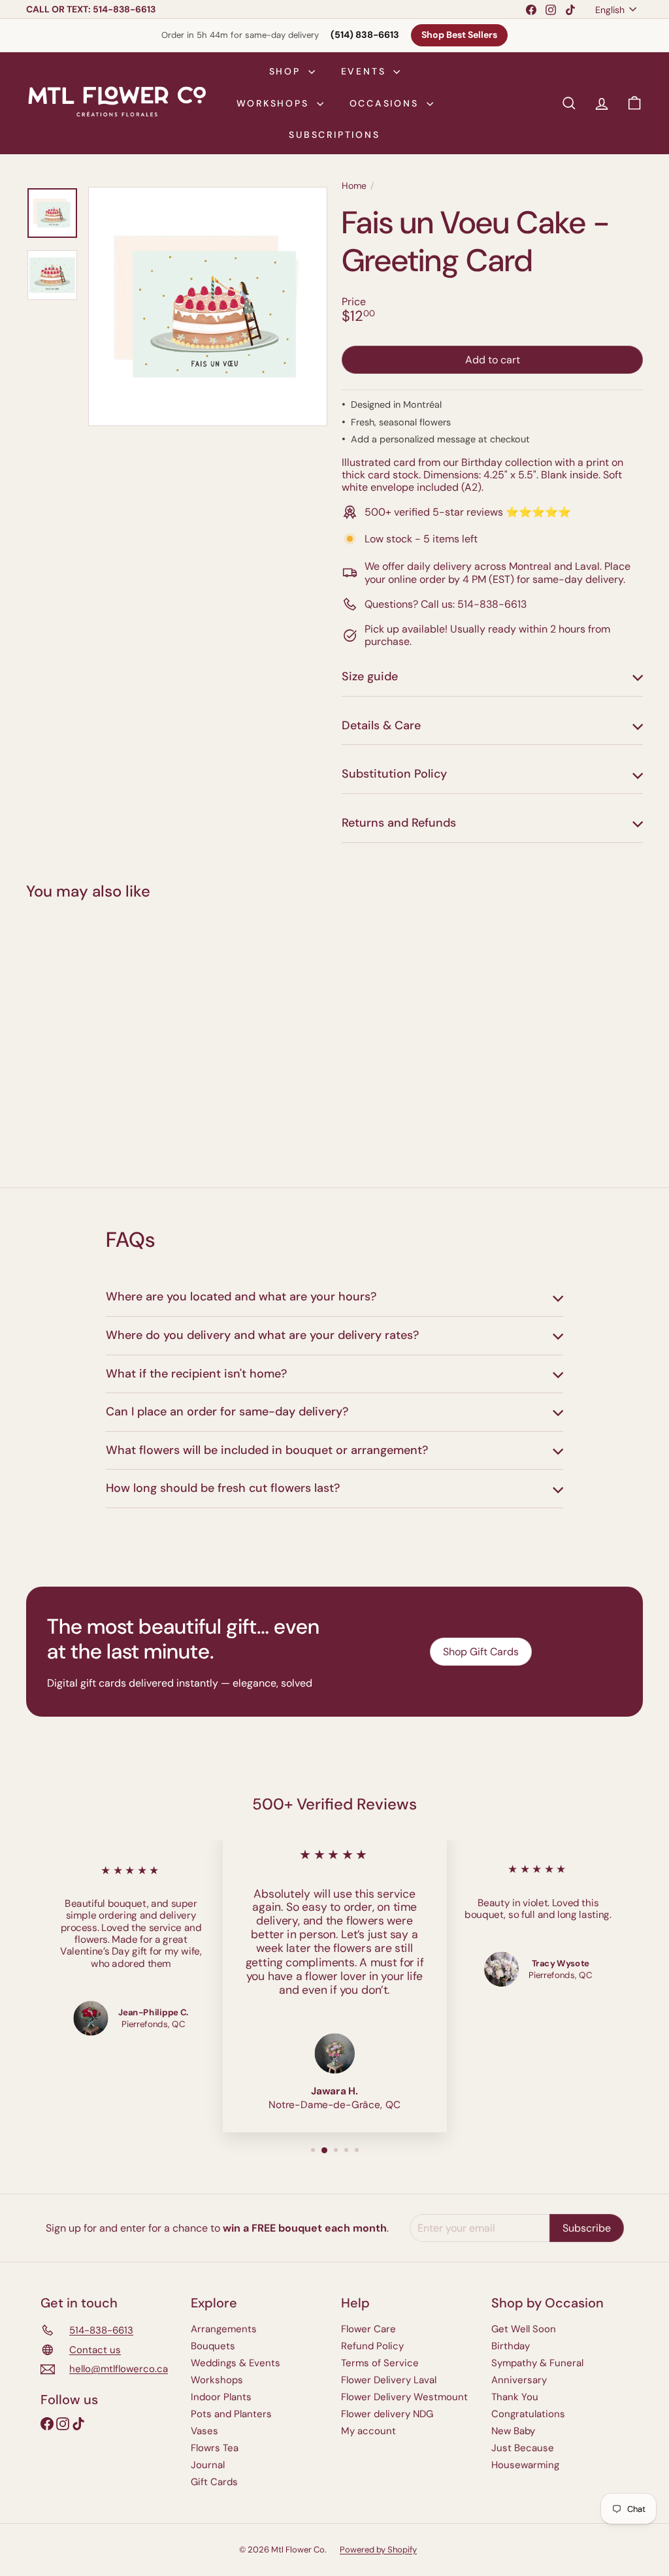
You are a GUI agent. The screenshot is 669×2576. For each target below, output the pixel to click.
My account (368, 2431)
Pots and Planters (231, 2414)
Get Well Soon (524, 2329)
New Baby (513, 2431)
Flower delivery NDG (387, 2414)
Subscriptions (334, 135)
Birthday (511, 2346)
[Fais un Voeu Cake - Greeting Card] (72, 1034)
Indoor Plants (221, 2397)
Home (354, 186)
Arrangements (224, 2329)
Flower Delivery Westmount (404, 2397)
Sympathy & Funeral (537, 2363)
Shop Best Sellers (459, 35)
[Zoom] (208, 306)
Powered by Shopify (378, 2550)
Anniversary (519, 2380)
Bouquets (213, 2346)
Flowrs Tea (215, 2448)
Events (366, 71)
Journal (208, 2465)
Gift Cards (214, 2482)
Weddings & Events (236, 2363)
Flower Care (368, 2329)
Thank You (515, 2397)
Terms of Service (380, 2363)
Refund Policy (372, 2346)
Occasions (386, 103)
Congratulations (528, 2414)
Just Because (523, 2448)
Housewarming (525, 2465)
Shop (287, 71)
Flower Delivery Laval (389, 2380)
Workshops (275, 103)
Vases (204, 2431)
